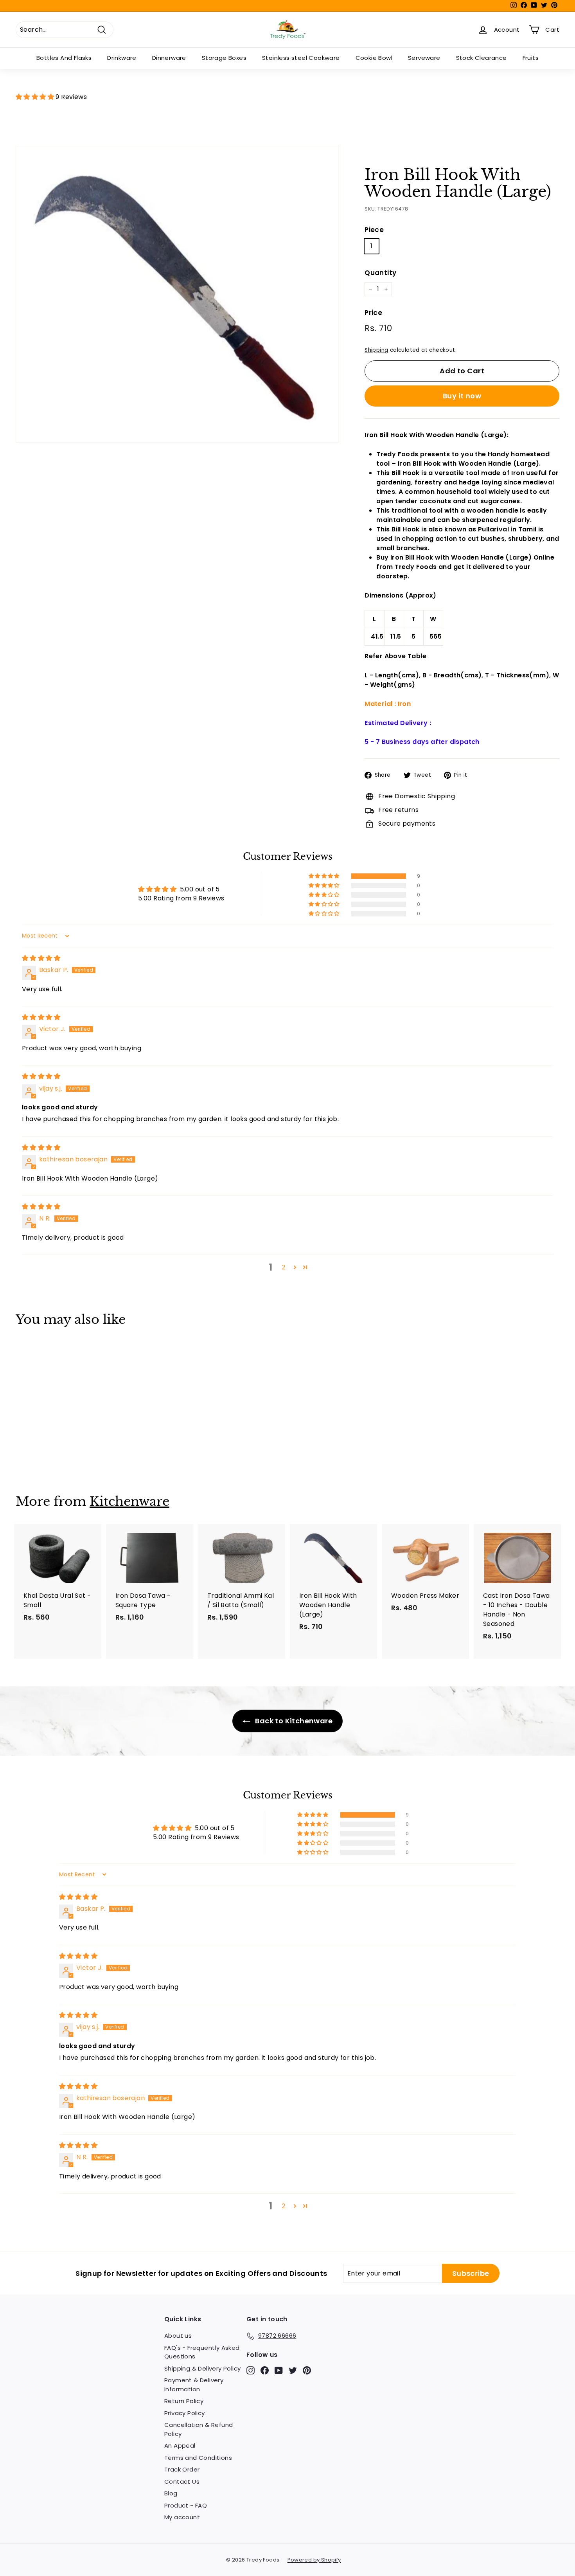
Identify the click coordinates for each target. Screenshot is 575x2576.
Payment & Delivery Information (194, 2385)
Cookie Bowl (374, 58)
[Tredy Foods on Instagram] (251, 2370)
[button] (36, 97)
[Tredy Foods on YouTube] (279, 2370)
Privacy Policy (185, 2413)
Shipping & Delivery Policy (202, 2368)
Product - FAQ (186, 2505)
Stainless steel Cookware (301, 58)
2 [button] (283, 1267)
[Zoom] (177, 294)
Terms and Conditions (198, 2458)
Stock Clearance (482, 58)
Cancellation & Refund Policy (199, 2429)
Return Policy (184, 2401)
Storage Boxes (224, 58)
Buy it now (462, 396)
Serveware (424, 58)
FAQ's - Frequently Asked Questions (202, 2352)
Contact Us (182, 2481)
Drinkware (122, 58)
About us (178, 2336)
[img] (41, 958)
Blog (171, 2493)
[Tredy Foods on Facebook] (265, 2370)
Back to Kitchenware (293, 1721)
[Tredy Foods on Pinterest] (307, 2370)
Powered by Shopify (314, 2560)
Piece (374, 230)
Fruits (531, 58)
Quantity (380, 273)
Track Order (182, 2469)
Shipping (376, 350)
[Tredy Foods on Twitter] (293, 2370)
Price (373, 313)
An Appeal (180, 2445)
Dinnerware (169, 58)
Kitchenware (129, 1501)
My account (182, 2517)
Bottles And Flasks (64, 58)
